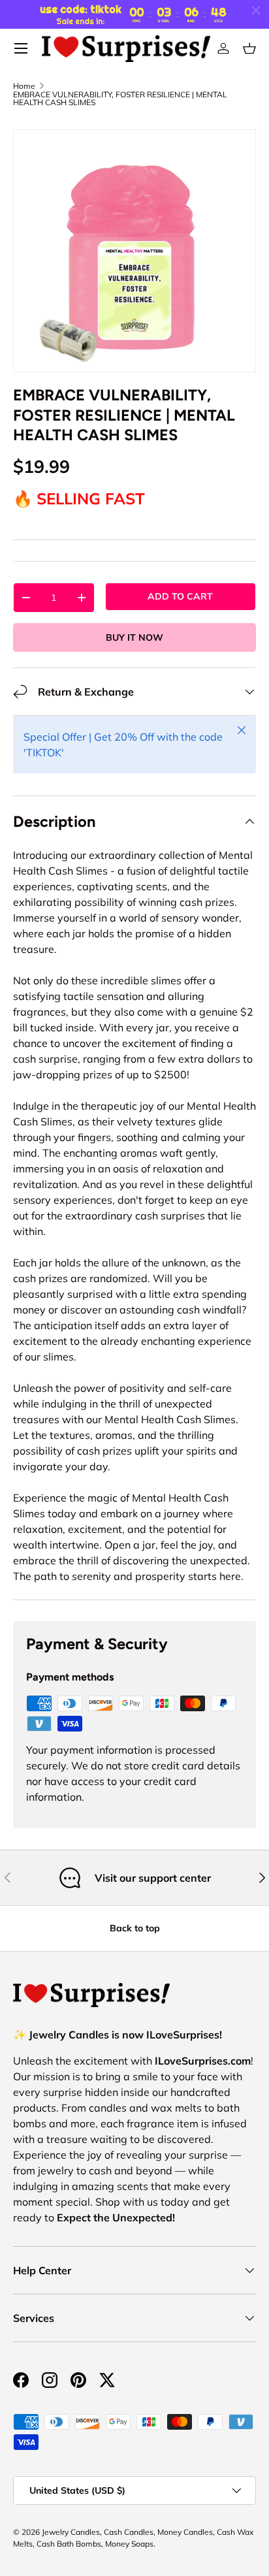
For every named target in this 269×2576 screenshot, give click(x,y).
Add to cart (180, 596)
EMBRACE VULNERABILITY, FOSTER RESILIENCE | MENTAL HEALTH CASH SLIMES (120, 99)
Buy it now (134, 637)
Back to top (135, 1928)
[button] (249, 48)
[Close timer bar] (256, 10)
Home (24, 86)
